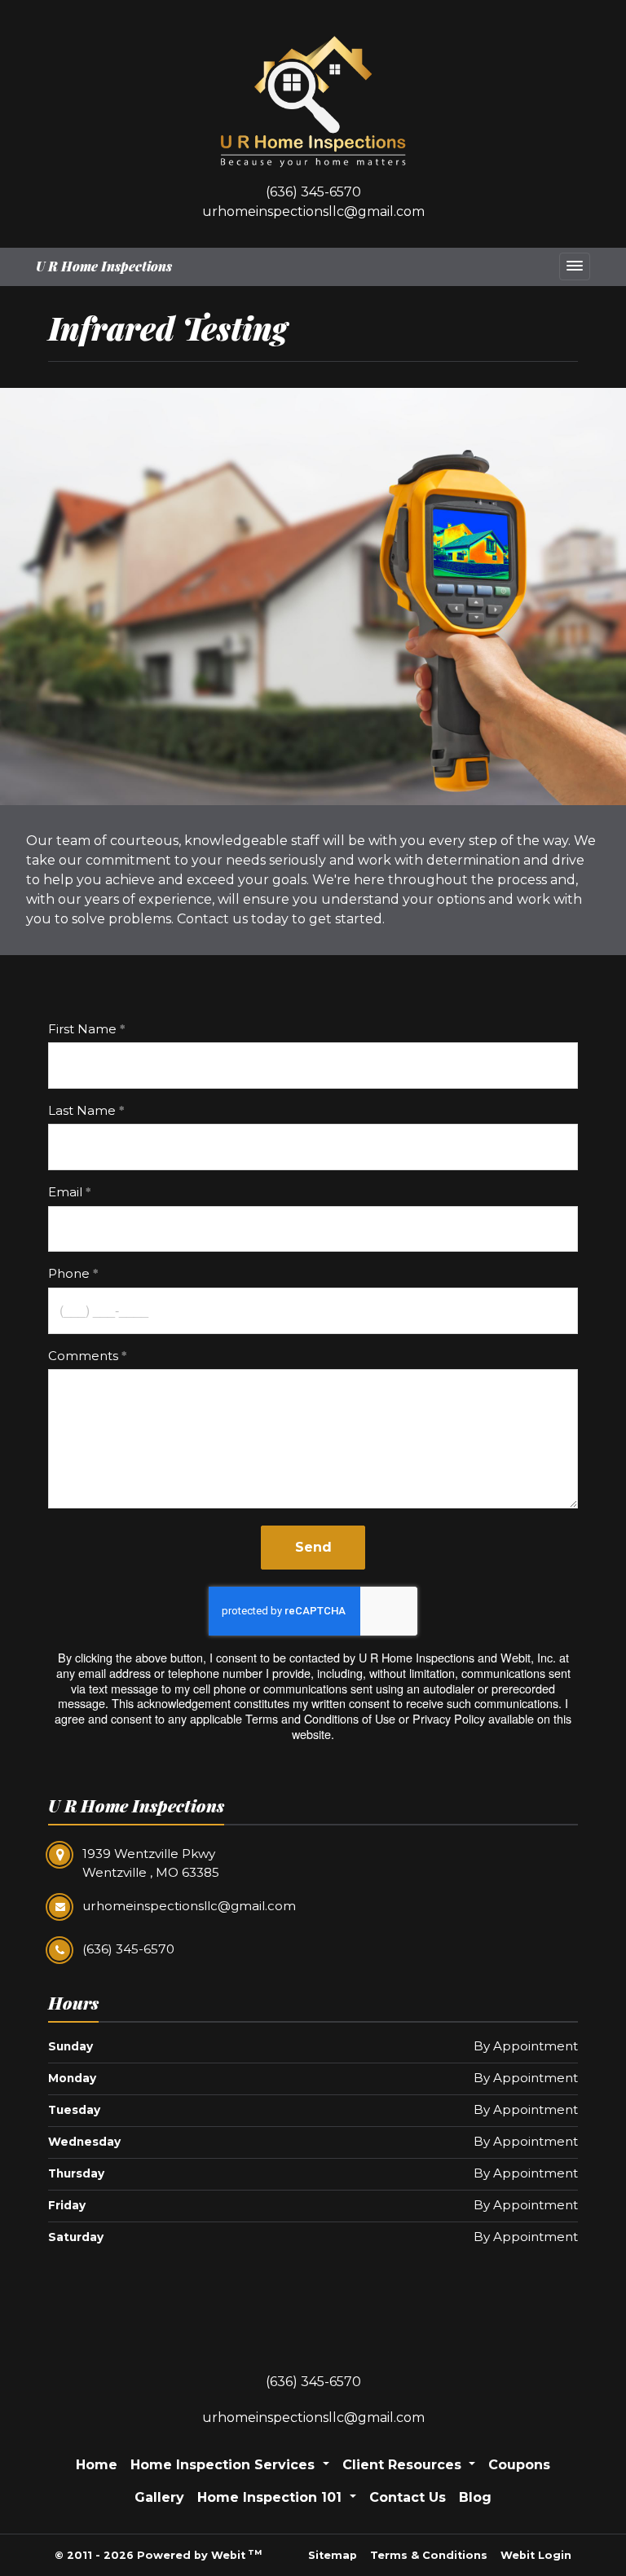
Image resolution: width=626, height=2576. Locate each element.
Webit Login (536, 2555)
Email (65, 1192)
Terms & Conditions (429, 2555)
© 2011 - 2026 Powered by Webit (158, 2554)
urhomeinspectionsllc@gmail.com (313, 211)
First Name (82, 1029)
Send (313, 1547)
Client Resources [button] (404, 2465)
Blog (475, 2497)
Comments (83, 1356)
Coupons (519, 2465)
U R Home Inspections (104, 266)
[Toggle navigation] (575, 266)
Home (97, 2465)
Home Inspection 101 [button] (271, 2497)
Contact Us (408, 2497)
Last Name (82, 1110)
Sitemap (333, 2555)
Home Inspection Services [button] (225, 2465)
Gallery (159, 2497)
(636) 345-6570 (313, 192)
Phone (69, 1273)
